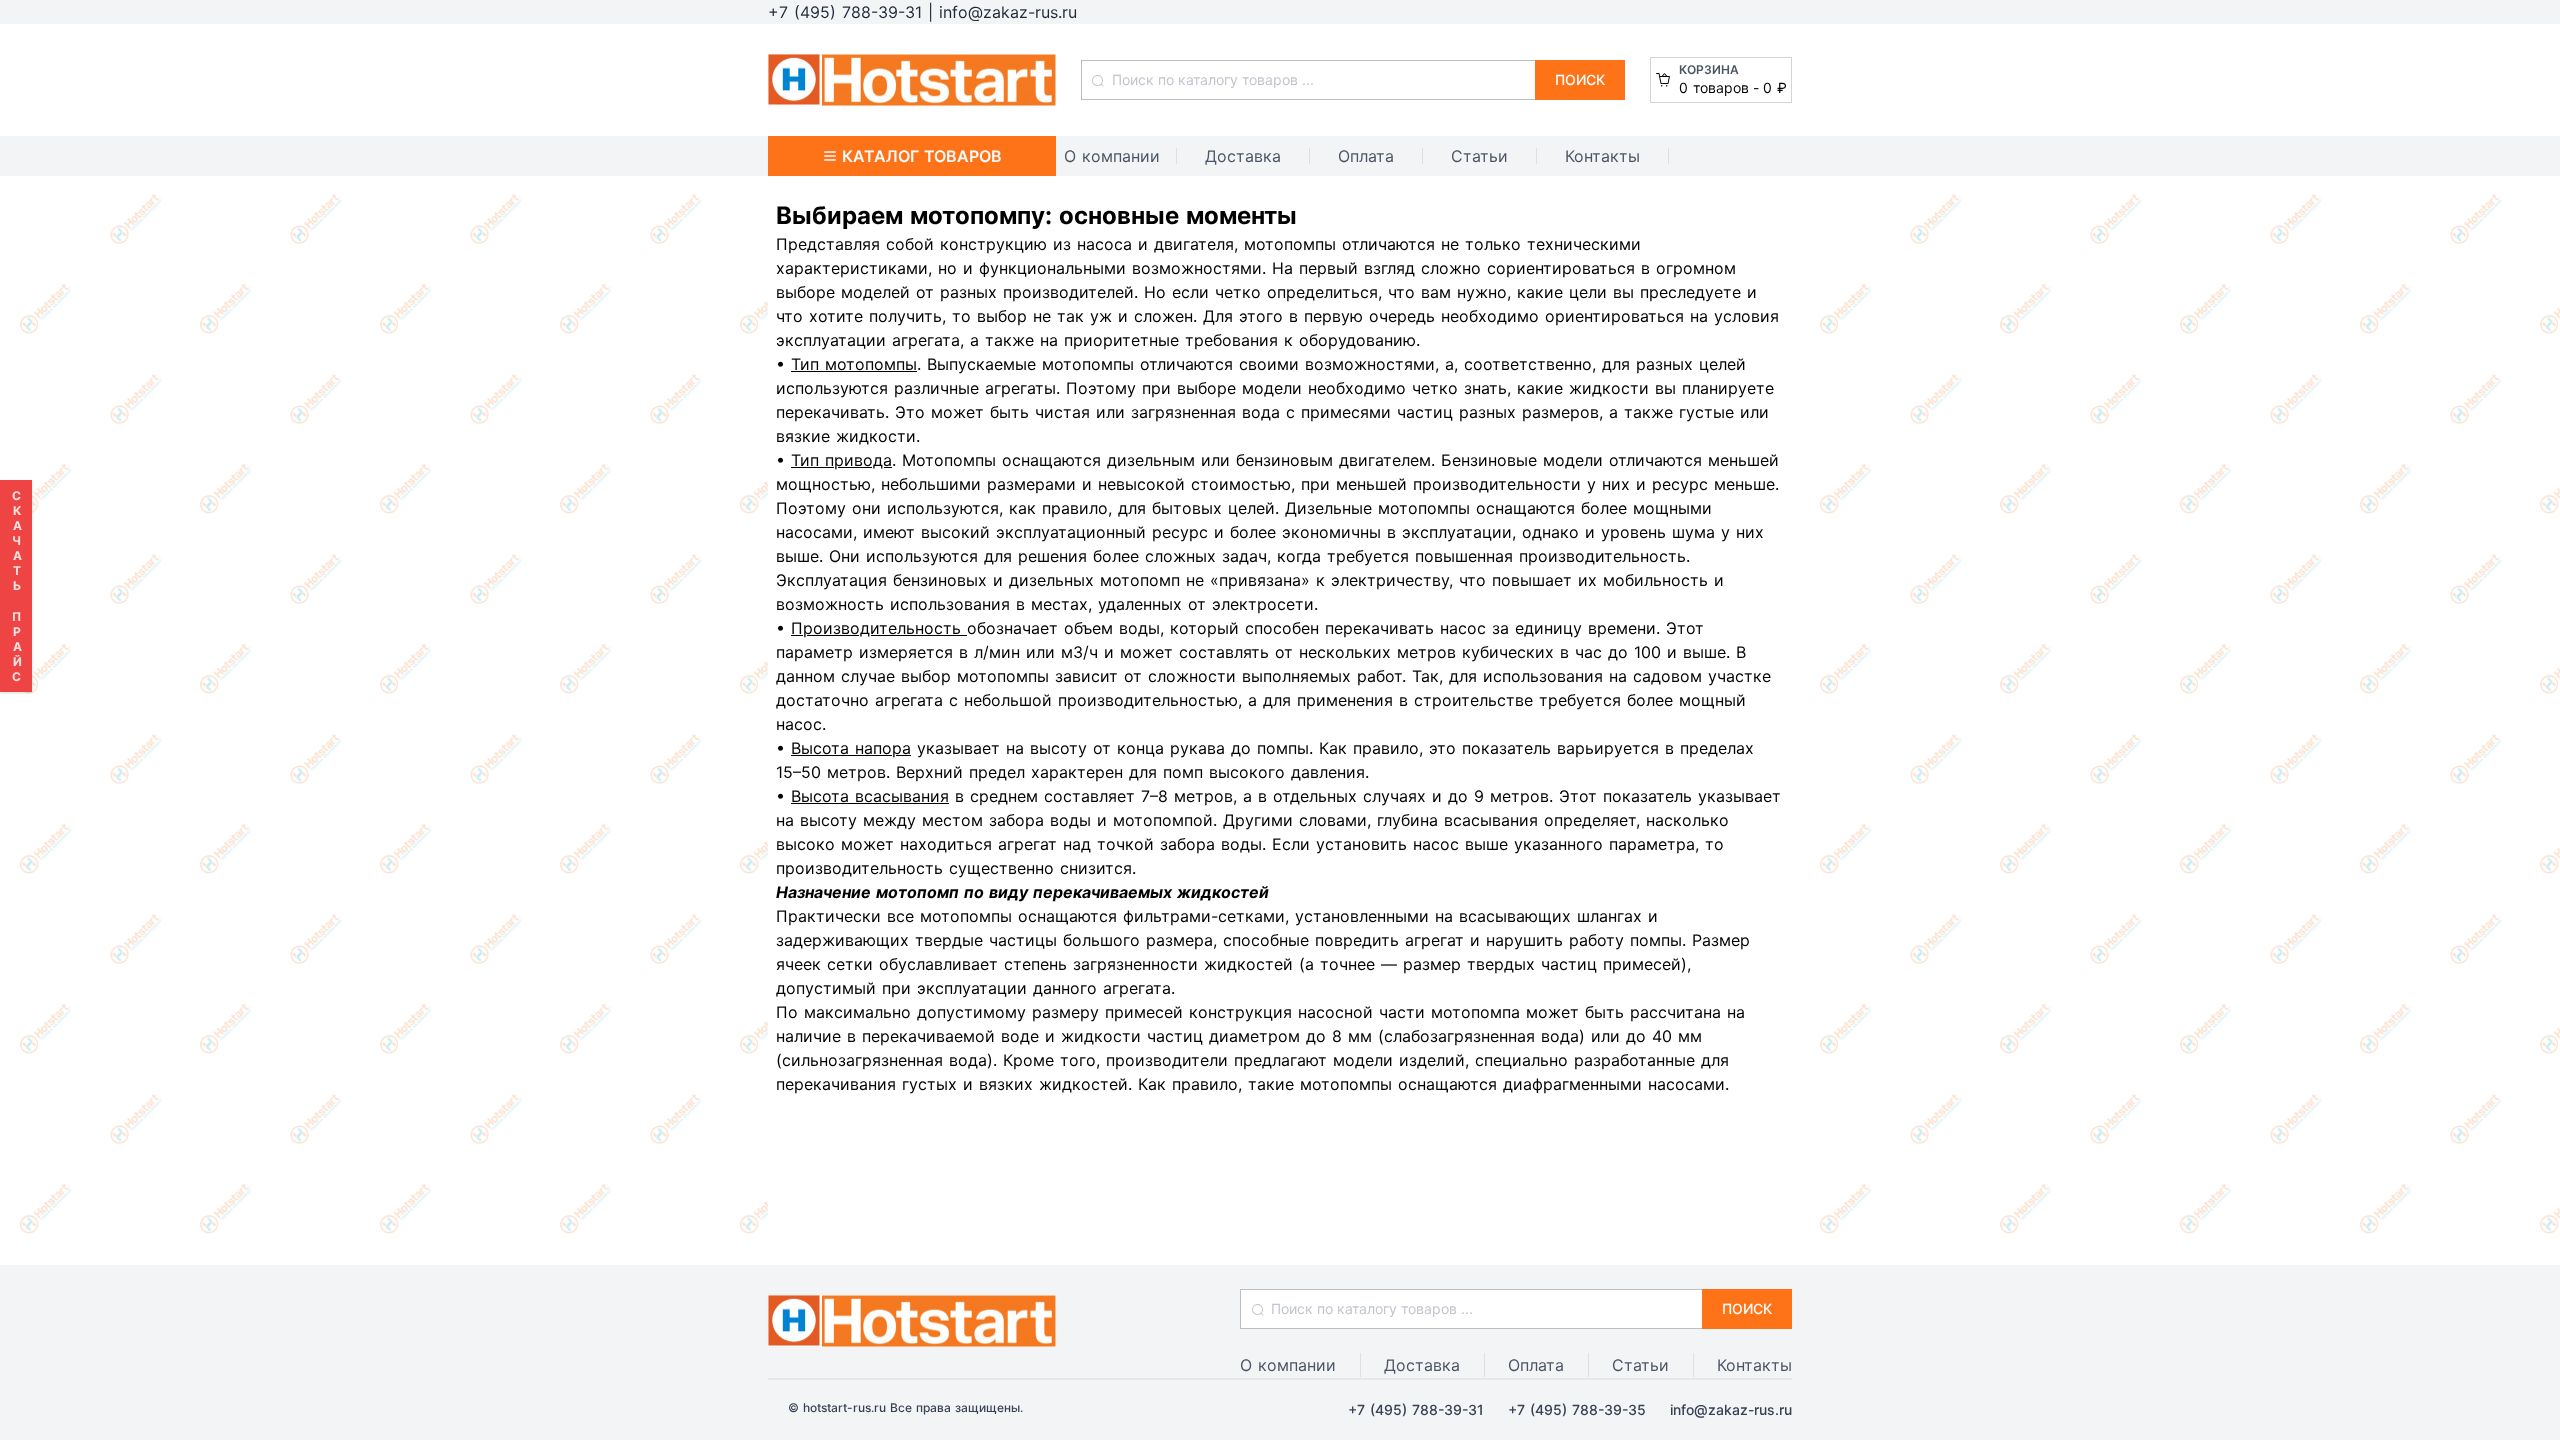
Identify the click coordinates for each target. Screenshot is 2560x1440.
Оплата (1366, 156)
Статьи (1479, 156)
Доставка (1243, 156)
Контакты (1602, 156)
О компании (1112, 156)
